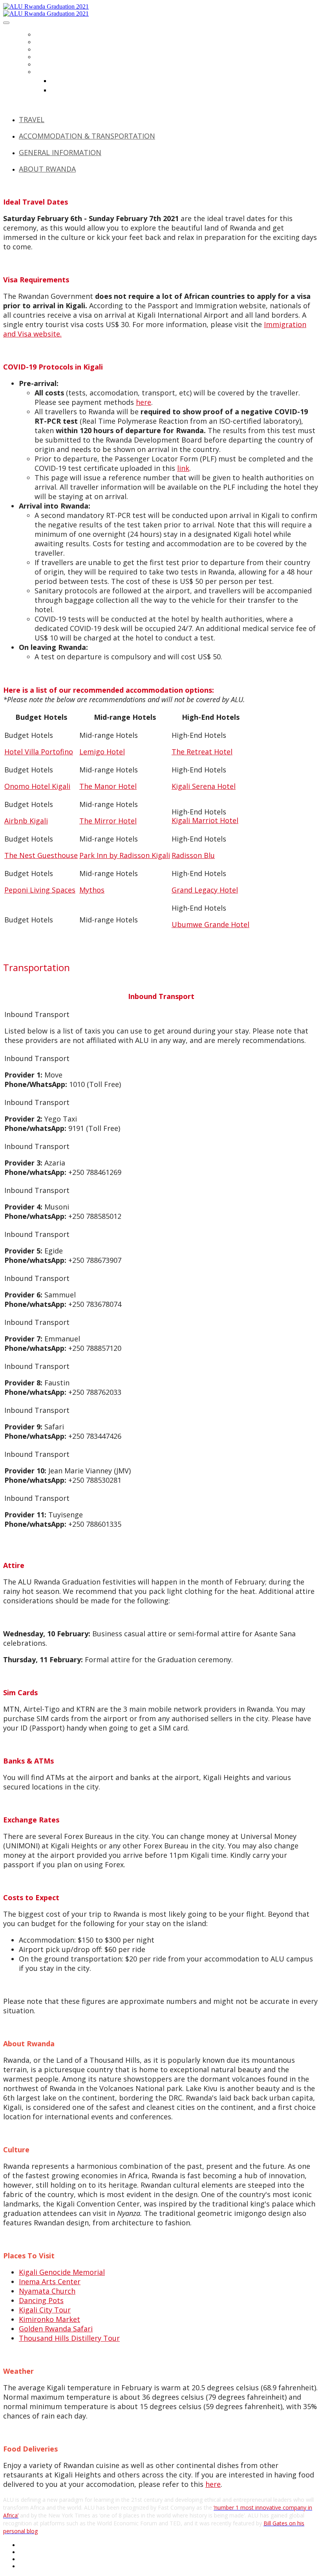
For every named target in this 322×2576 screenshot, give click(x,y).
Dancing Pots (41, 2300)
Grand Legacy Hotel (205, 890)
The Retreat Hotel (202, 752)
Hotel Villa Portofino (39, 752)
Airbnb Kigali (26, 821)
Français (64, 90)
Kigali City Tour (45, 2310)
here (144, 402)
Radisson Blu (193, 855)
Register (47, 42)
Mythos (92, 890)
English (62, 80)
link (183, 468)
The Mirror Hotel (108, 821)
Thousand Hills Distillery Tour (69, 2338)
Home (43, 34)
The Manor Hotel (108, 786)
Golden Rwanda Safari (56, 2329)
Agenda (46, 57)
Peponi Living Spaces (40, 890)
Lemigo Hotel (102, 752)
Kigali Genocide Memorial (62, 2272)
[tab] (169, 119)
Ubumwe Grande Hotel (210, 924)
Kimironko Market (49, 2319)
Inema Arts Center (50, 2281)
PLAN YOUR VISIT (57, 49)
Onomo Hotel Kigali (37, 786)
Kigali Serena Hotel (204, 786)
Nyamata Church (47, 2291)
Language (49, 72)
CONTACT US (52, 64)
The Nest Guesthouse (41, 855)
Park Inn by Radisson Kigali (125, 855)
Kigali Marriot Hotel (205, 820)
